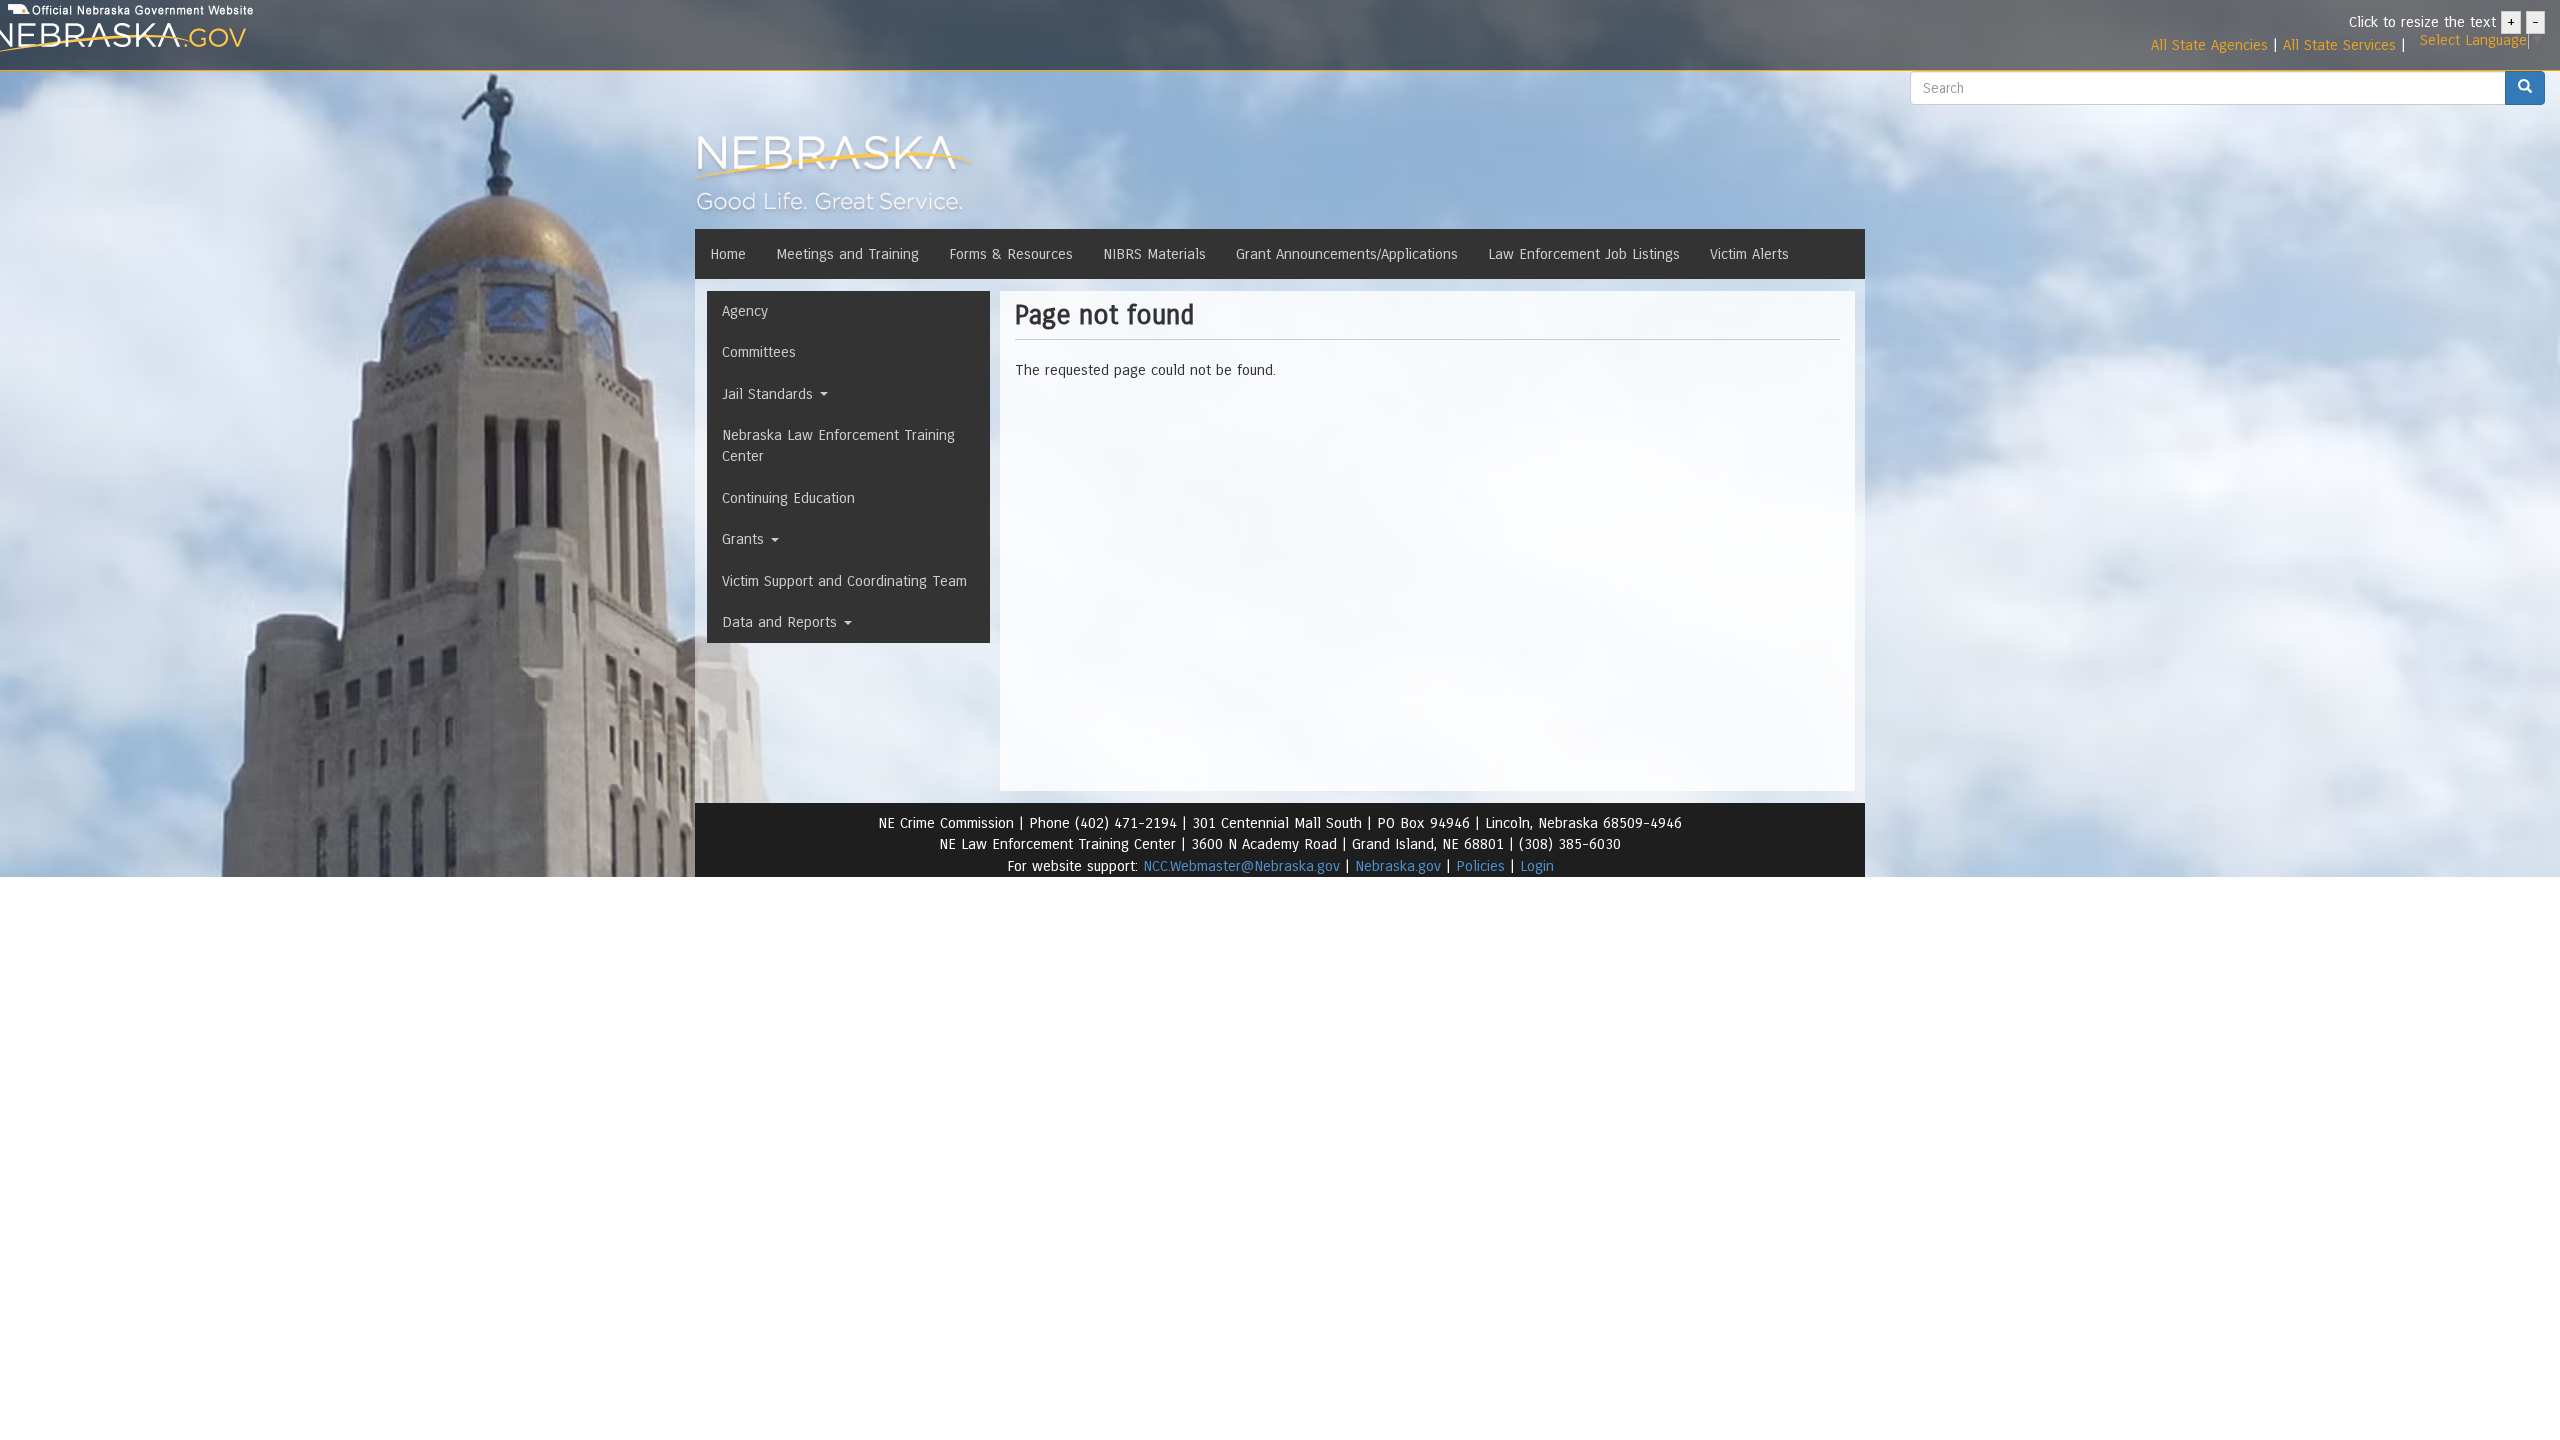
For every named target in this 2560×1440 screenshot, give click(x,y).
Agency (745, 311)
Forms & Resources (1011, 254)
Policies (1480, 866)
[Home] (833, 179)
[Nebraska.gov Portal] (419, 38)
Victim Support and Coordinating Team (844, 581)
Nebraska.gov (1398, 866)
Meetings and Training (847, 254)
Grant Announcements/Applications (1347, 254)
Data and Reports (782, 622)
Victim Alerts (1749, 254)
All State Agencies (2209, 45)
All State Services (2339, 45)
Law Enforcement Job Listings (1584, 254)
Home (728, 254)
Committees (759, 352)
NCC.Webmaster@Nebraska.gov (1241, 866)
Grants (745, 539)
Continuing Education (788, 498)
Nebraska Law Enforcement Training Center (838, 445)
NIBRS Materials (1154, 254)
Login (1537, 866)
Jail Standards (770, 394)
